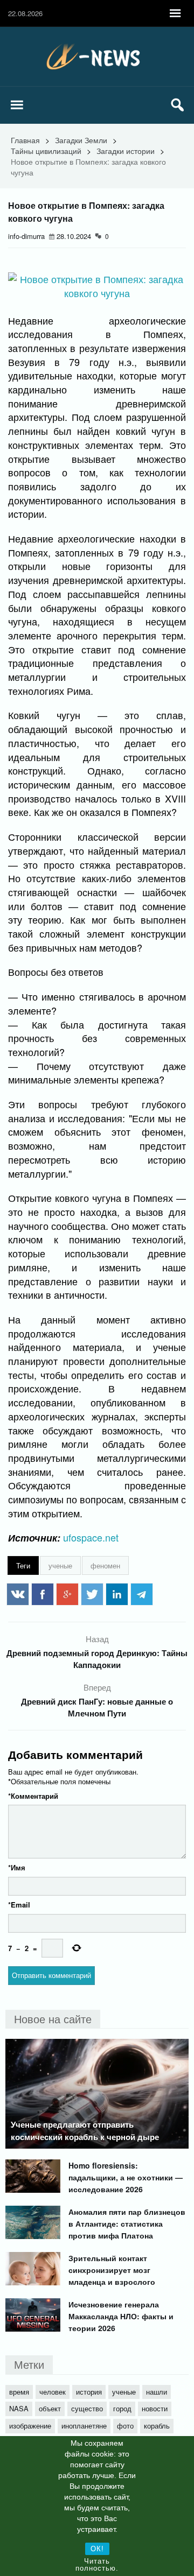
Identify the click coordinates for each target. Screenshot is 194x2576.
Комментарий (33, 1796)
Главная (25, 140)
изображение (30, 2426)
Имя (17, 1867)
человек (53, 2392)
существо (87, 2408)
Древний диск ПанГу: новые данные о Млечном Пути (97, 1707)
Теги (23, 1565)
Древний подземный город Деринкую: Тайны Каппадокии (97, 1659)
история (89, 2392)
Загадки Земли (81, 140)
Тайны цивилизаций (46, 151)
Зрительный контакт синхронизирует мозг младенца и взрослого (112, 2270)
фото (125, 2426)
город (122, 2408)
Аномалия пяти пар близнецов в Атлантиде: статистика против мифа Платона (127, 2223)
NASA (19, 2408)
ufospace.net (91, 1537)
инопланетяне (84, 2426)
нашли (157, 2392)
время (19, 2392)
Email (19, 1905)
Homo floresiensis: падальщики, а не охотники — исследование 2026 (126, 2177)
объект (50, 2408)
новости (155, 2408)
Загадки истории (126, 151)
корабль (157, 2426)
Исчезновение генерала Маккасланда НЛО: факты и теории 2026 (121, 2316)
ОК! (97, 2549)
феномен (105, 1565)
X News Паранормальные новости (97, 57)
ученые (60, 1565)
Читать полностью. (97, 2565)
